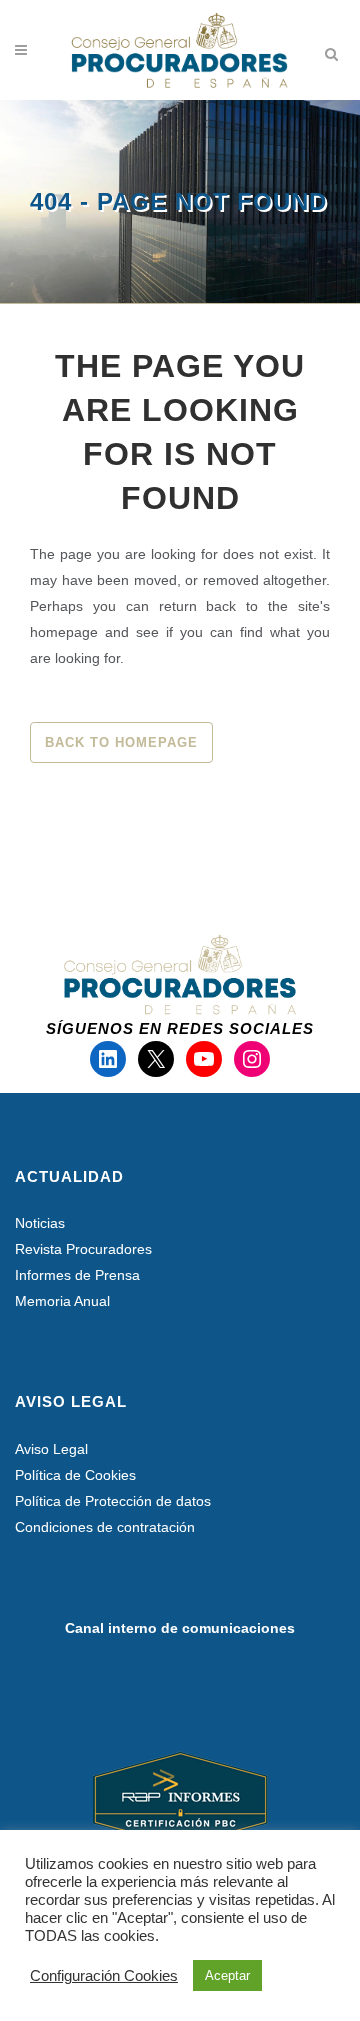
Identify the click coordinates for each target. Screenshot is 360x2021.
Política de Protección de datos (113, 1501)
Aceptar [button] (227, 1975)
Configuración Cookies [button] (104, 1976)
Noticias (40, 1223)
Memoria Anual (62, 1301)
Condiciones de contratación (105, 1527)
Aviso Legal (51, 1449)
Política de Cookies (75, 1475)
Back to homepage (121, 742)
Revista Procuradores (83, 1249)
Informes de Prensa (77, 1275)
